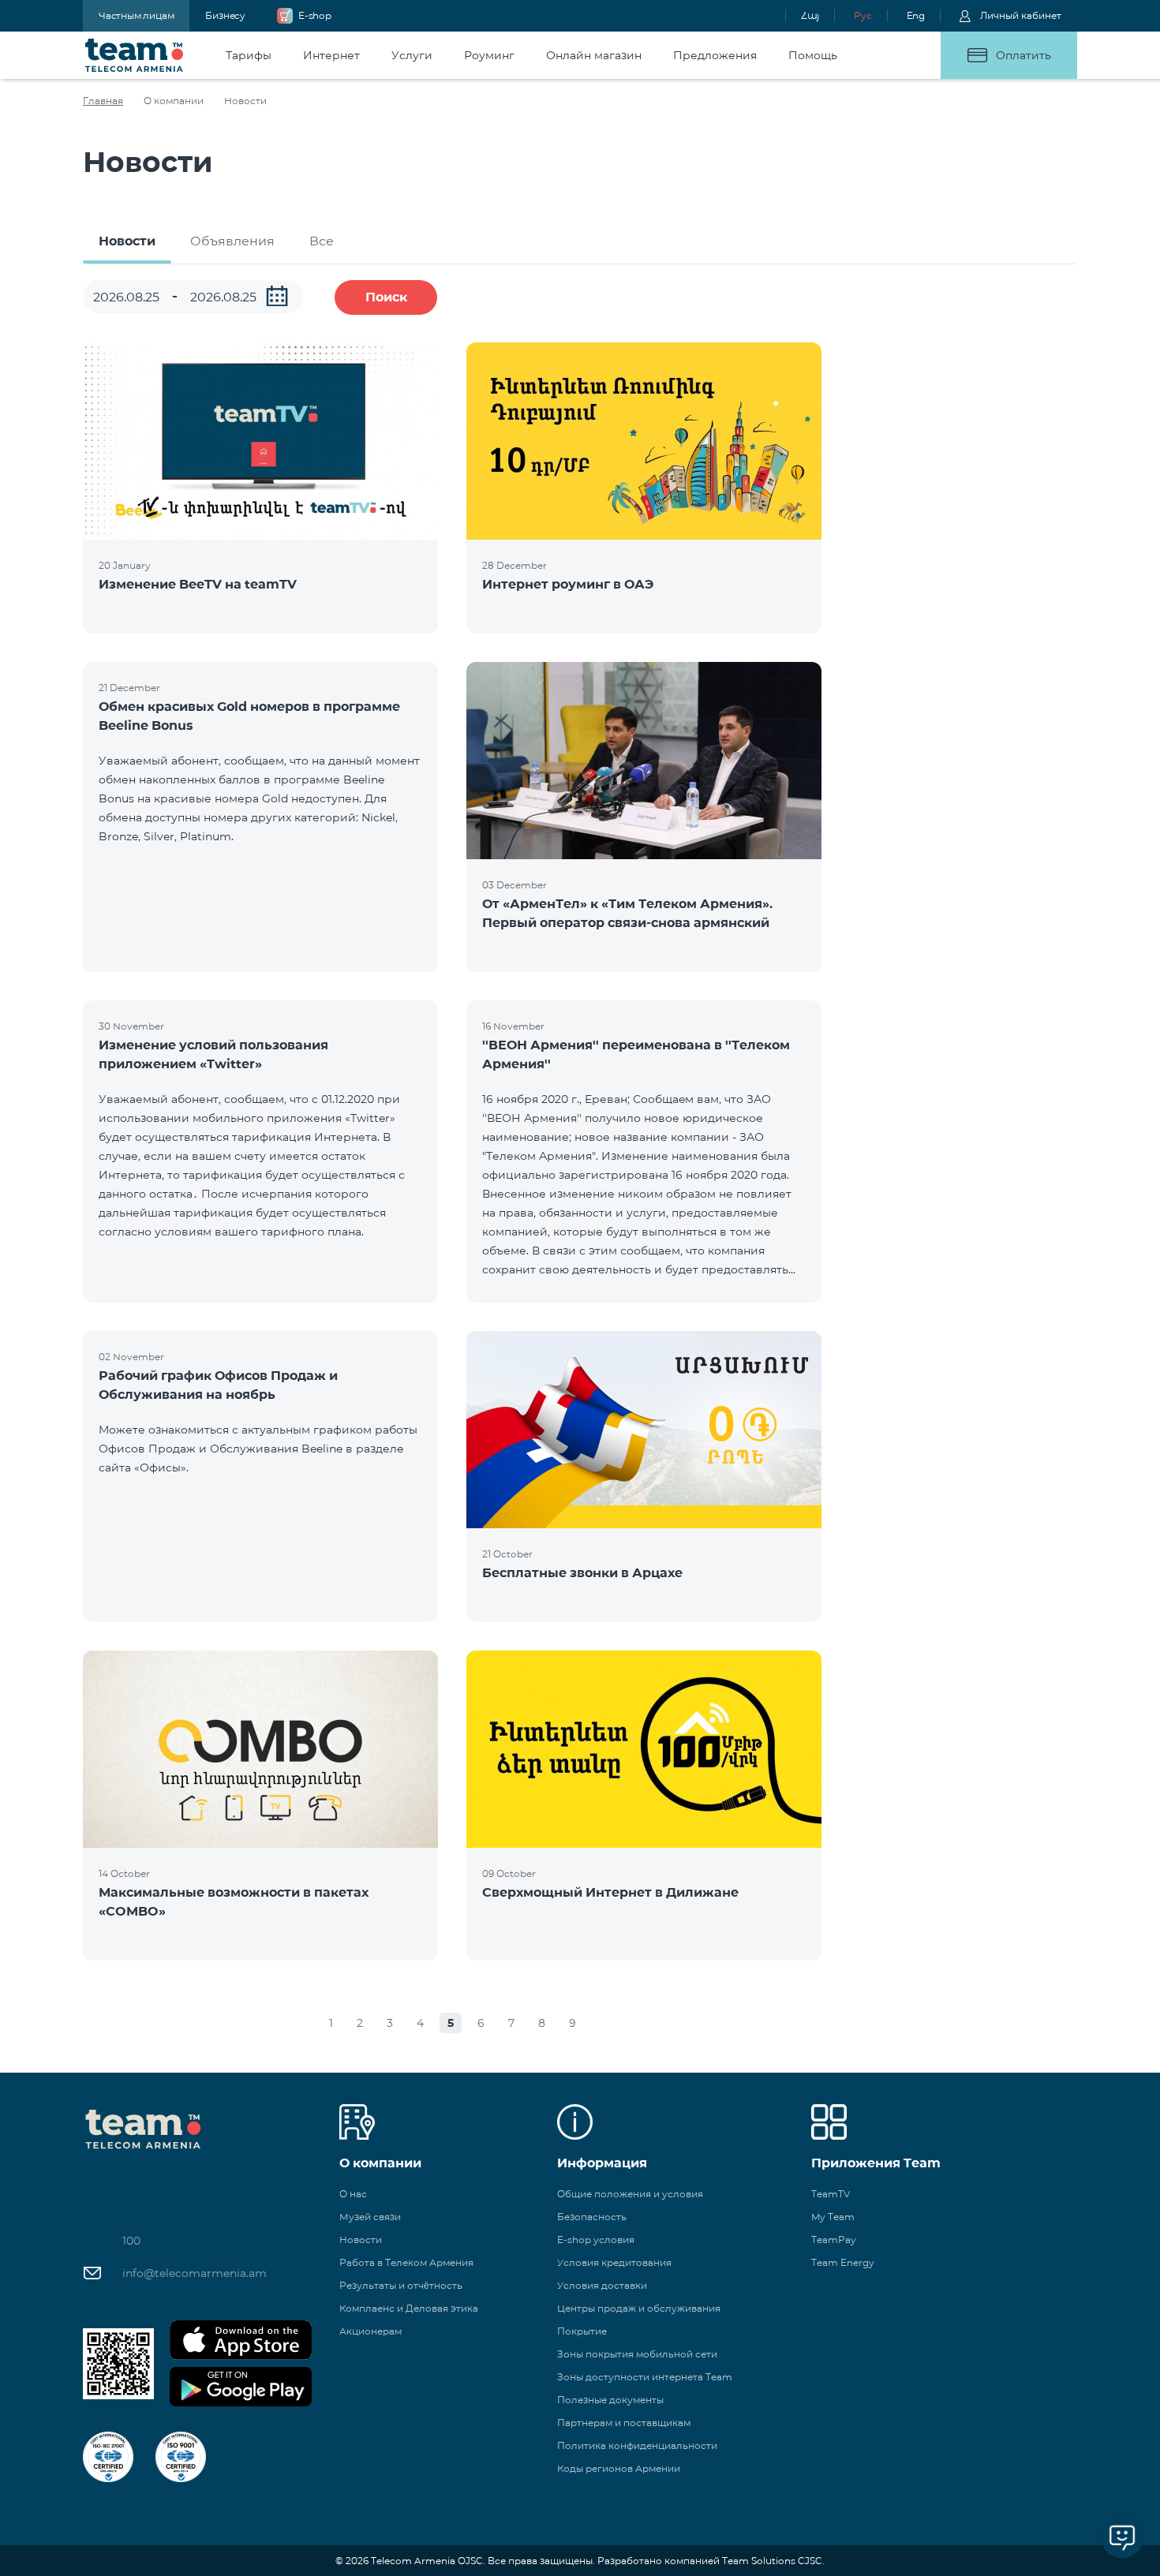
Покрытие (582, 2331)
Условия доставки (602, 2285)
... (277, 296)
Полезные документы (610, 2400)
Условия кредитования (614, 2262)
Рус (863, 15)
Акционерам (370, 2331)
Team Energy (843, 2262)
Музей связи (370, 2217)
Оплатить (1023, 55)
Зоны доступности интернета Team (645, 2377)
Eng (916, 15)
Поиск (386, 297)
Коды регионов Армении (619, 2468)
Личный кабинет (1021, 15)
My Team (833, 2217)
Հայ (810, 15)
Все (322, 241)
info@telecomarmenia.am (195, 2273)
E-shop (315, 15)
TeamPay (834, 2240)
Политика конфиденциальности (637, 2445)
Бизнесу (225, 15)
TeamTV (831, 2194)
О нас (353, 2194)
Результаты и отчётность (401, 2285)
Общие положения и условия (630, 2194)
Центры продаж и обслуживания (639, 2308)
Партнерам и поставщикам (624, 2423)
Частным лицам (136, 15)
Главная (103, 101)
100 (131, 2241)
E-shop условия (596, 2240)
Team (135, 55)
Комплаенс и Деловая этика (409, 2308)
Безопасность (592, 2217)
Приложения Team (876, 2163)
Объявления (232, 241)
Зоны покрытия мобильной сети (637, 2354)
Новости (127, 241)
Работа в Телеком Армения (406, 2262)
